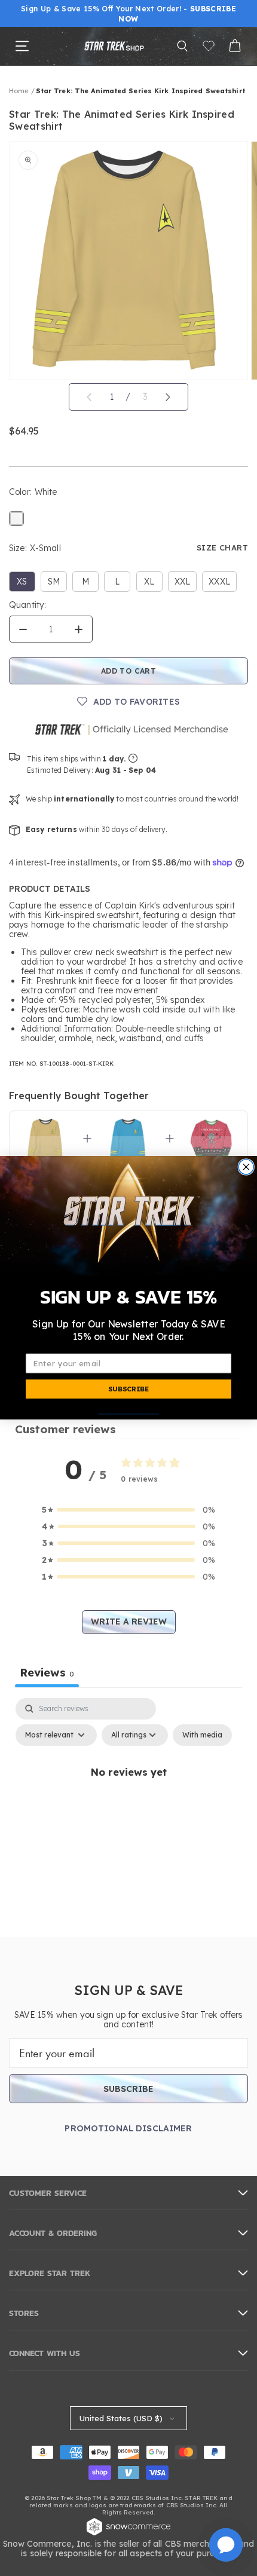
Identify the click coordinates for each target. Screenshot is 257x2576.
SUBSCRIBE (128, 1389)
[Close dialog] (246, 1167)
